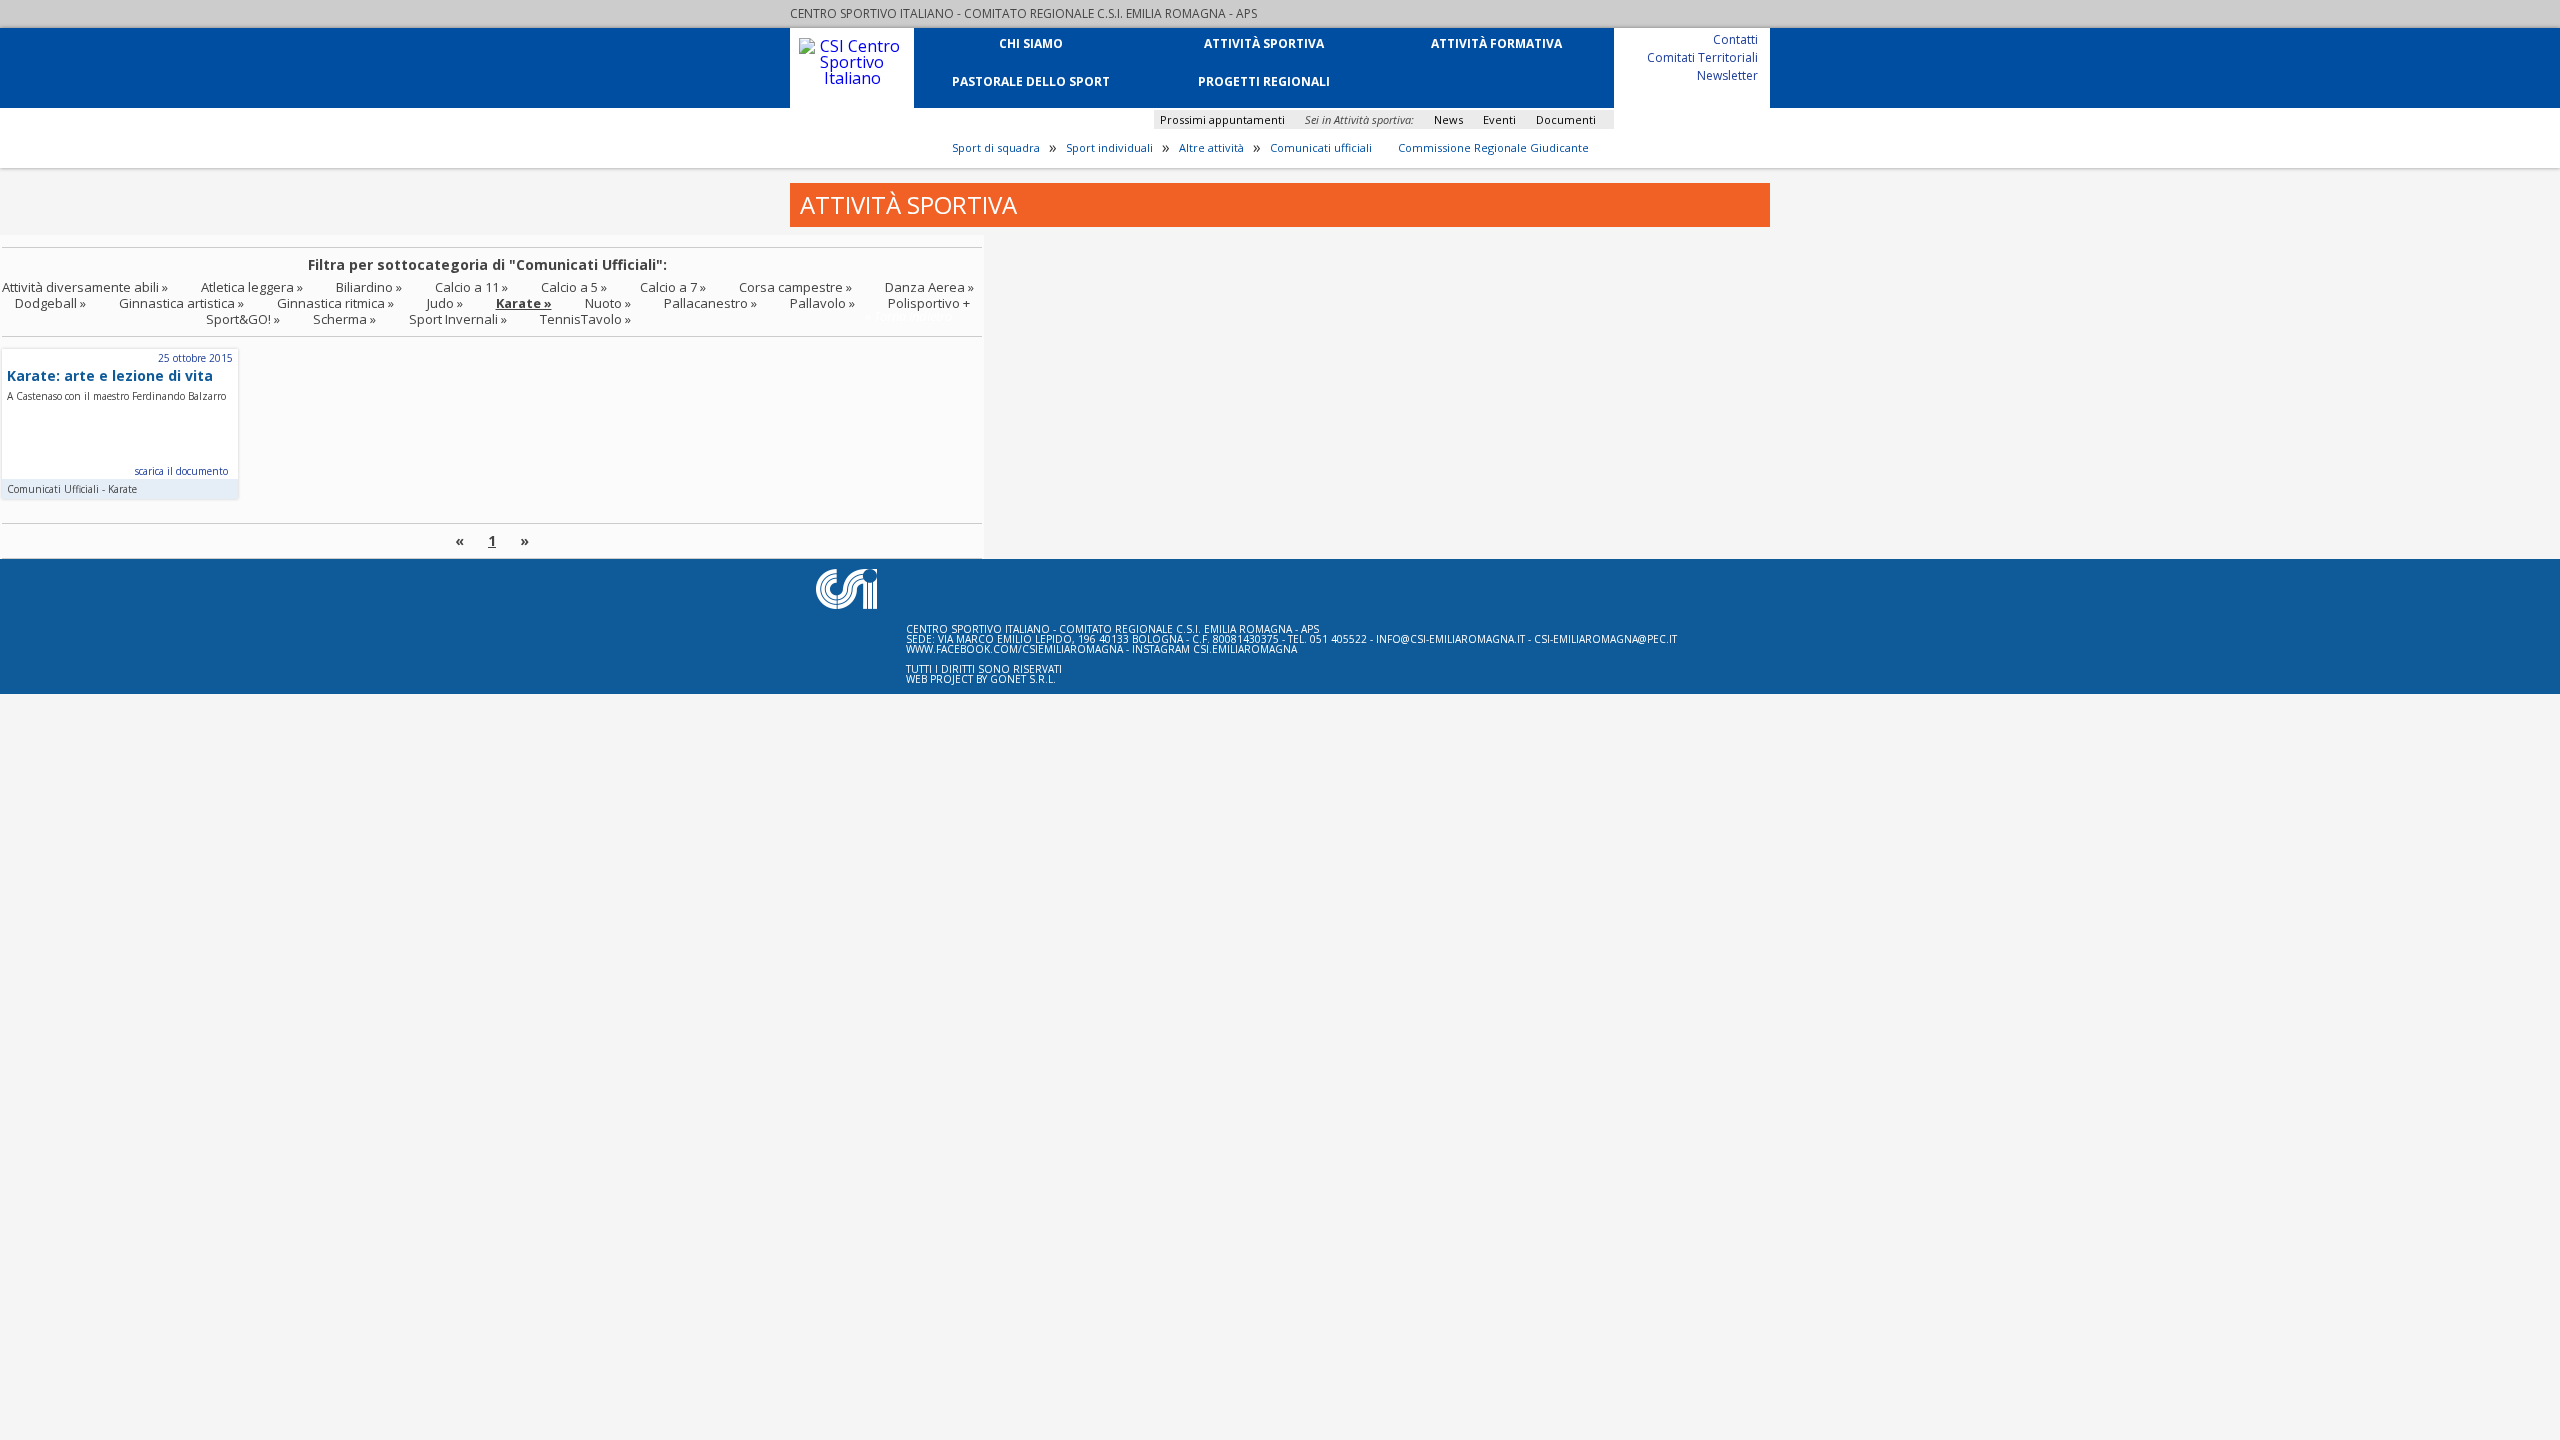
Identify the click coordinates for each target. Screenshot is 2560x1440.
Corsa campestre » (795, 287)
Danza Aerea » (929, 287)
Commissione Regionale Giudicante (1493, 148)
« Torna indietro (908, 316)
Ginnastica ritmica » (335, 303)
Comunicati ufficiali (1321, 148)
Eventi (1499, 119)
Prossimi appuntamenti (1222, 119)
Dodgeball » (50, 303)
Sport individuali (1109, 148)
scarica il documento (181, 471)
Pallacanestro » (710, 303)
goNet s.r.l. (1023, 679)
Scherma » (344, 319)
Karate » (524, 303)
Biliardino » (369, 287)
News (1448, 119)
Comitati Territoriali (1702, 56)
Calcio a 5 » (574, 287)
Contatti (1735, 38)
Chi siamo (1031, 42)
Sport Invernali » (458, 319)
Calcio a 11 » (471, 287)
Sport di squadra (996, 148)
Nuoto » (608, 303)
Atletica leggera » (252, 287)
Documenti (1566, 119)
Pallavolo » (822, 303)
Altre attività (1211, 148)
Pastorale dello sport (1031, 80)
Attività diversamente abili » (85, 287)
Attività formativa (1496, 42)
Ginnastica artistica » (181, 303)
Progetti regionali (1264, 80)
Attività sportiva (1264, 42)
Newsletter (1727, 74)
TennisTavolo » (585, 319)
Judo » (445, 303)
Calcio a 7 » (673, 287)
